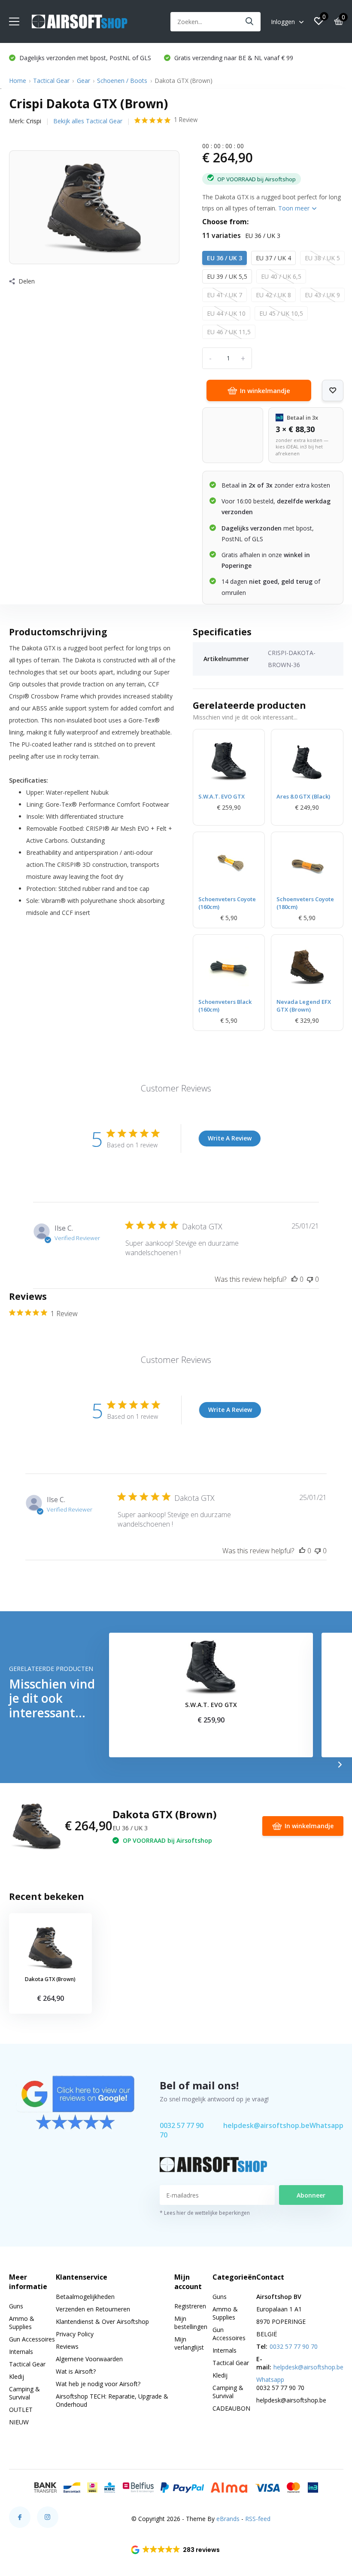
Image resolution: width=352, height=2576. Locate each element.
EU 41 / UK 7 (225, 295)
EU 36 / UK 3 (225, 258)
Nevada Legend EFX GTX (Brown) (304, 1006)
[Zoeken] (250, 22)
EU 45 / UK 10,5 (281, 313)
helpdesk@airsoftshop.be (266, 2125)
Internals (21, 2352)
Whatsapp (326, 2125)
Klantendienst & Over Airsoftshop (102, 2321)
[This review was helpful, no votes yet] (294, 1279)
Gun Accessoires (32, 2339)
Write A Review (230, 1138)
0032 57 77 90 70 (182, 2130)
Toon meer (295, 208)
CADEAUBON (231, 2408)
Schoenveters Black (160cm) (225, 1006)
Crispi (34, 121)
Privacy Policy (75, 2334)
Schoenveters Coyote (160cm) (227, 903)
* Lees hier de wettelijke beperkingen (205, 2213)
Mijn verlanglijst (189, 2343)
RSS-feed (258, 2519)
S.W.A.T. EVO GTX (222, 796)
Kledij (17, 2376)
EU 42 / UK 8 (273, 295)
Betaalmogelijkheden (85, 2297)
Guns (16, 2306)
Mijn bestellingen (191, 2323)
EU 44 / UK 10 (226, 313)
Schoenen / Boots (122, 81)
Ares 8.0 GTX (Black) (303, 796)
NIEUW (19, 2422)
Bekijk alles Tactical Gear (88, 121)
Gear (83, 81)
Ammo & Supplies (22, 2323)
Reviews (67, 2346)
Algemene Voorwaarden (89, 2359)
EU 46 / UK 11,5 (229, 332)
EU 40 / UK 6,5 (281, 276)
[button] (176, 2550)
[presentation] (340, 1765)
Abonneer (311, 2195)
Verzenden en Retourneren (93, 2309)
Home (18, 81)
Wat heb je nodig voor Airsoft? (98, 2384)
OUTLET (21, 2410)
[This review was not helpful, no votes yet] (310, 1279)
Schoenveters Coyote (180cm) (305, 903)
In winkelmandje (265, 390)
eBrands (228, 2519)
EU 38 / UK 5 (322, 258)
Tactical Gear (51, 81)
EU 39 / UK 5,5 (227, 276)
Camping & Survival (24, 2393)
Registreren (190, 2306)
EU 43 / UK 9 (322, 295)
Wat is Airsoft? (76, 2371)
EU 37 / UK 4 (273, 258)
